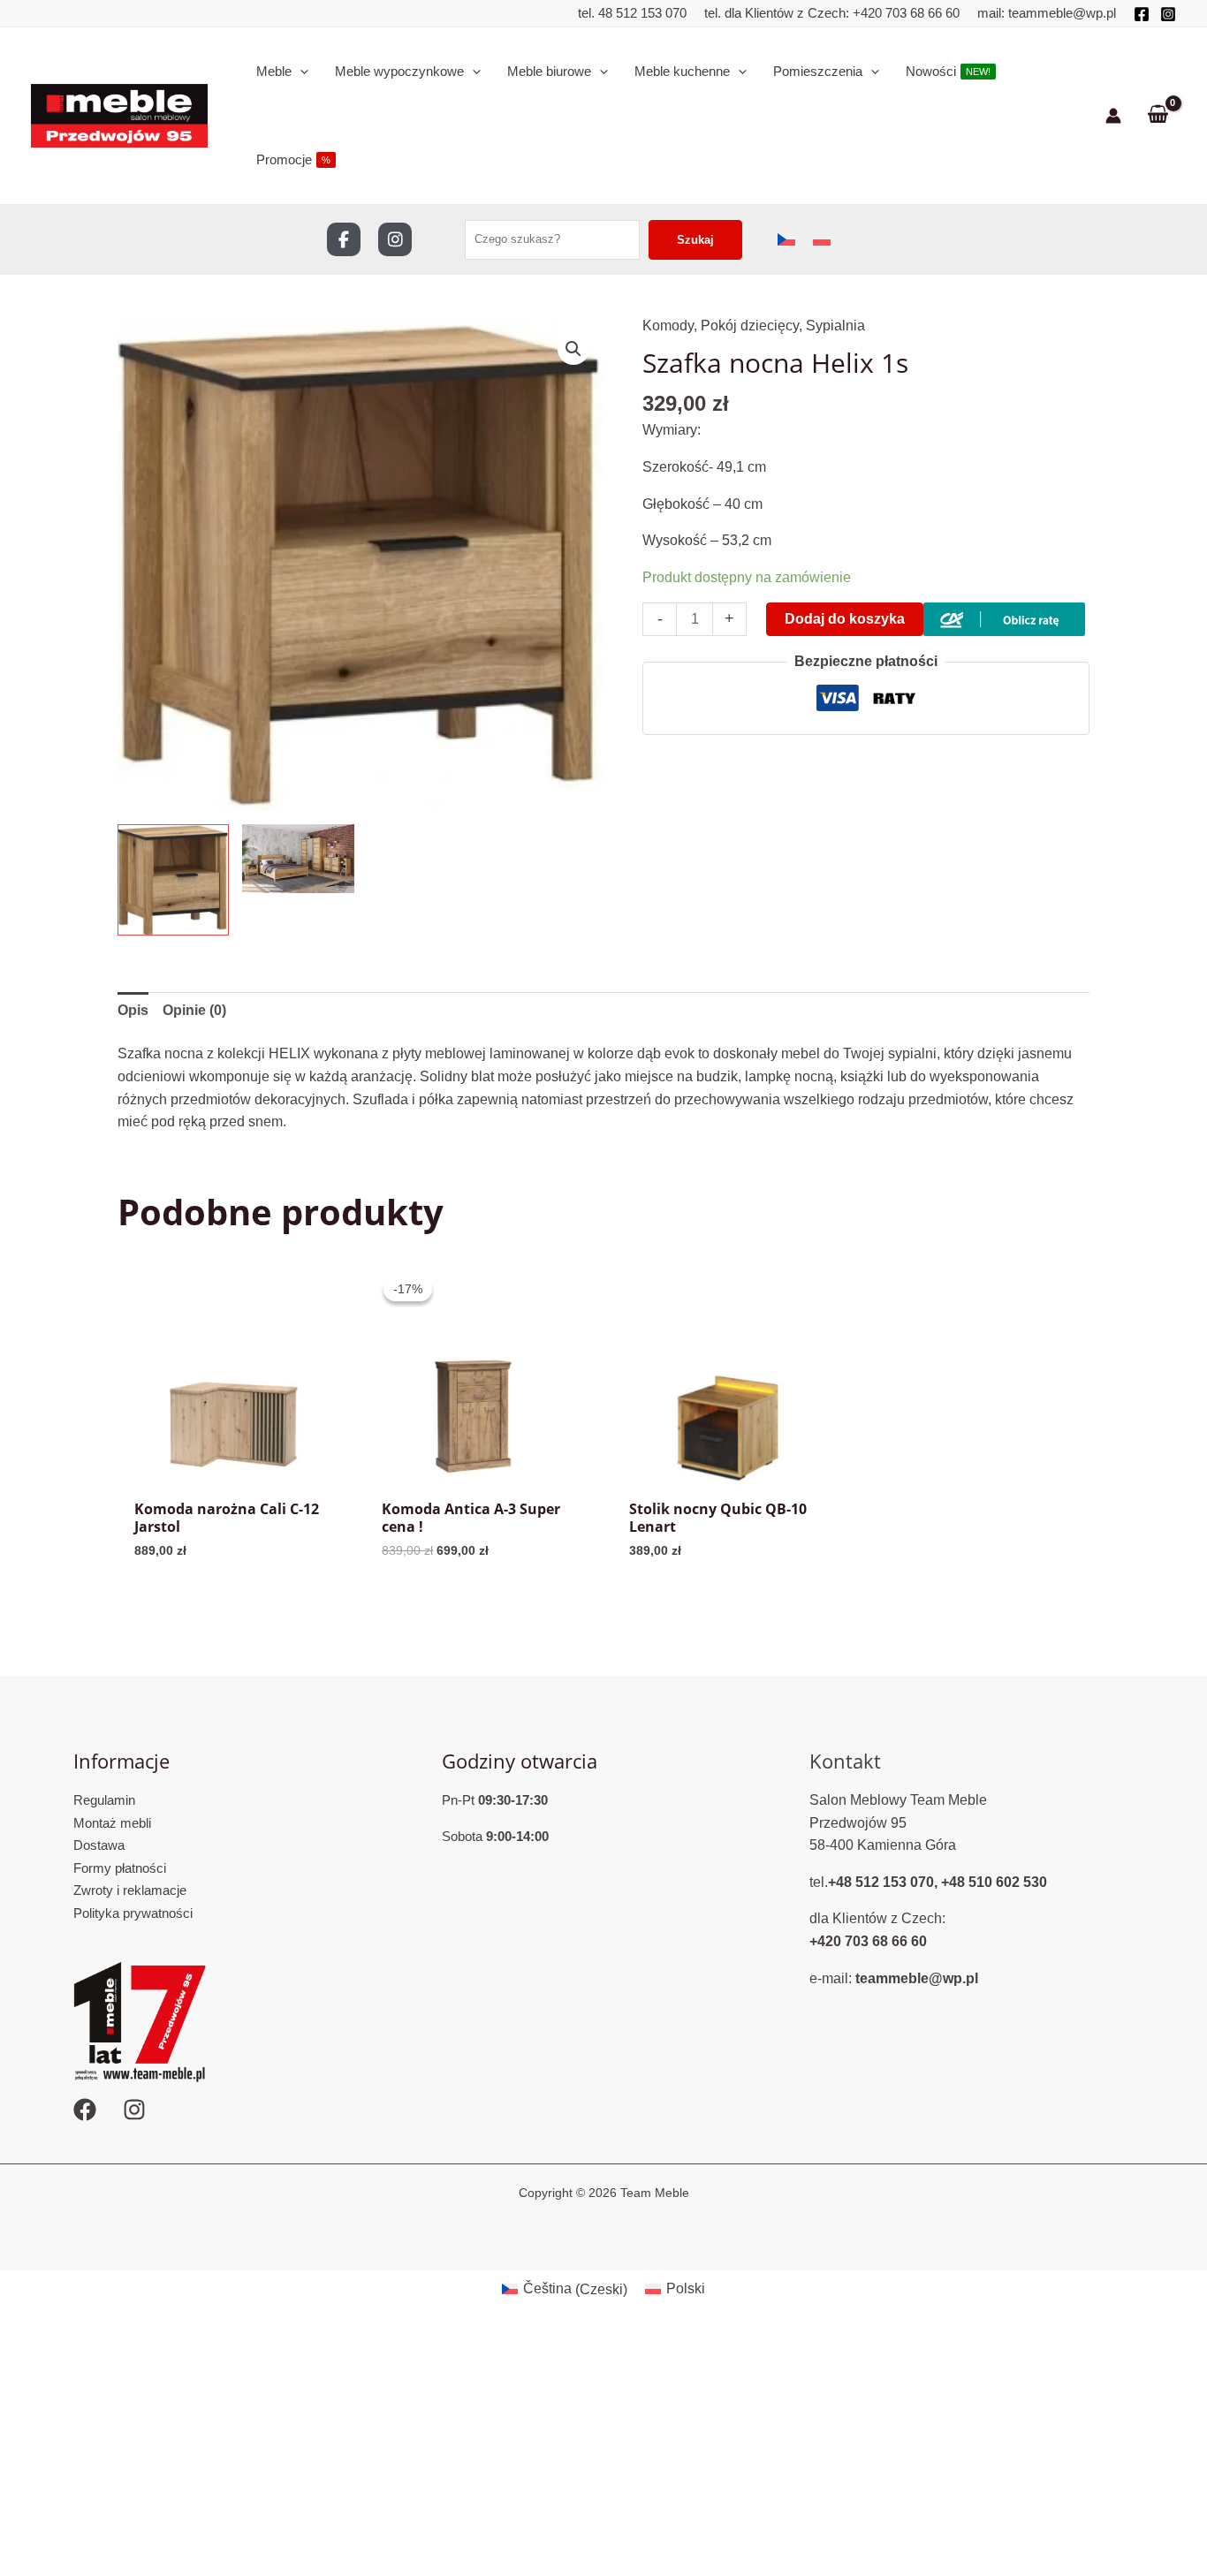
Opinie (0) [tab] (194, 1010)
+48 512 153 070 (881, 1882)
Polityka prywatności (133, 1913)
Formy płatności (120, 1868)
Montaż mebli (112, 1823)
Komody (668, 326)
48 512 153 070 (641, 13)
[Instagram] (1168, 14)
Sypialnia (835, 326)
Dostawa (99, 1845)
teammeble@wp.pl (1062, 13)
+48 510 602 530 (994, 1882)
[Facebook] (1142, 14)
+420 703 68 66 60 (906, 13)
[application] (300, 72)
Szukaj (695, 240)
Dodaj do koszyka (845, 619)
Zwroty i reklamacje (130, 1890)
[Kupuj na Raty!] (1004, 619)
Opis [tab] (133, 1010)
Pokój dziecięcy (750, 326)
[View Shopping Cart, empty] (1158, 116)
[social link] (344, 239)
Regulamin (104, 1800)
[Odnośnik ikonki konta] (1113, 116)
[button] (573, 349)
